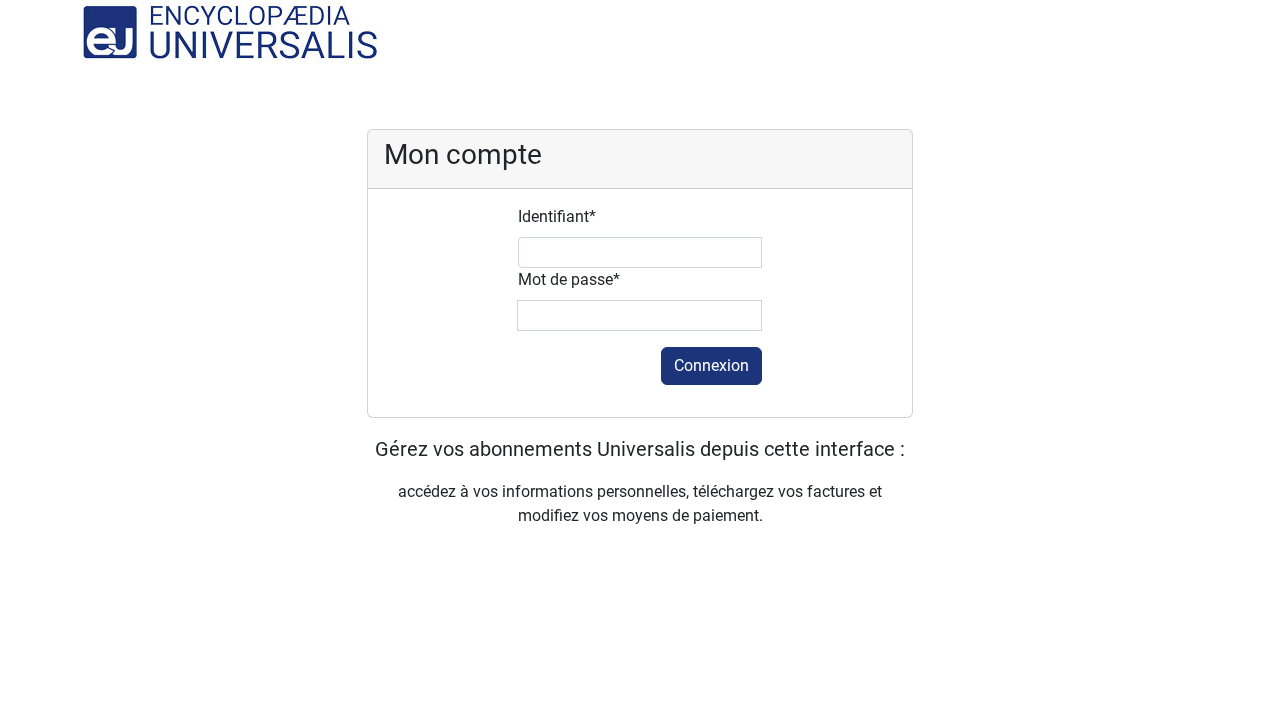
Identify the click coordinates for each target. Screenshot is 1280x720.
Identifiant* (557, 216)
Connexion (711, 365)
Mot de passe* (569, 279)
